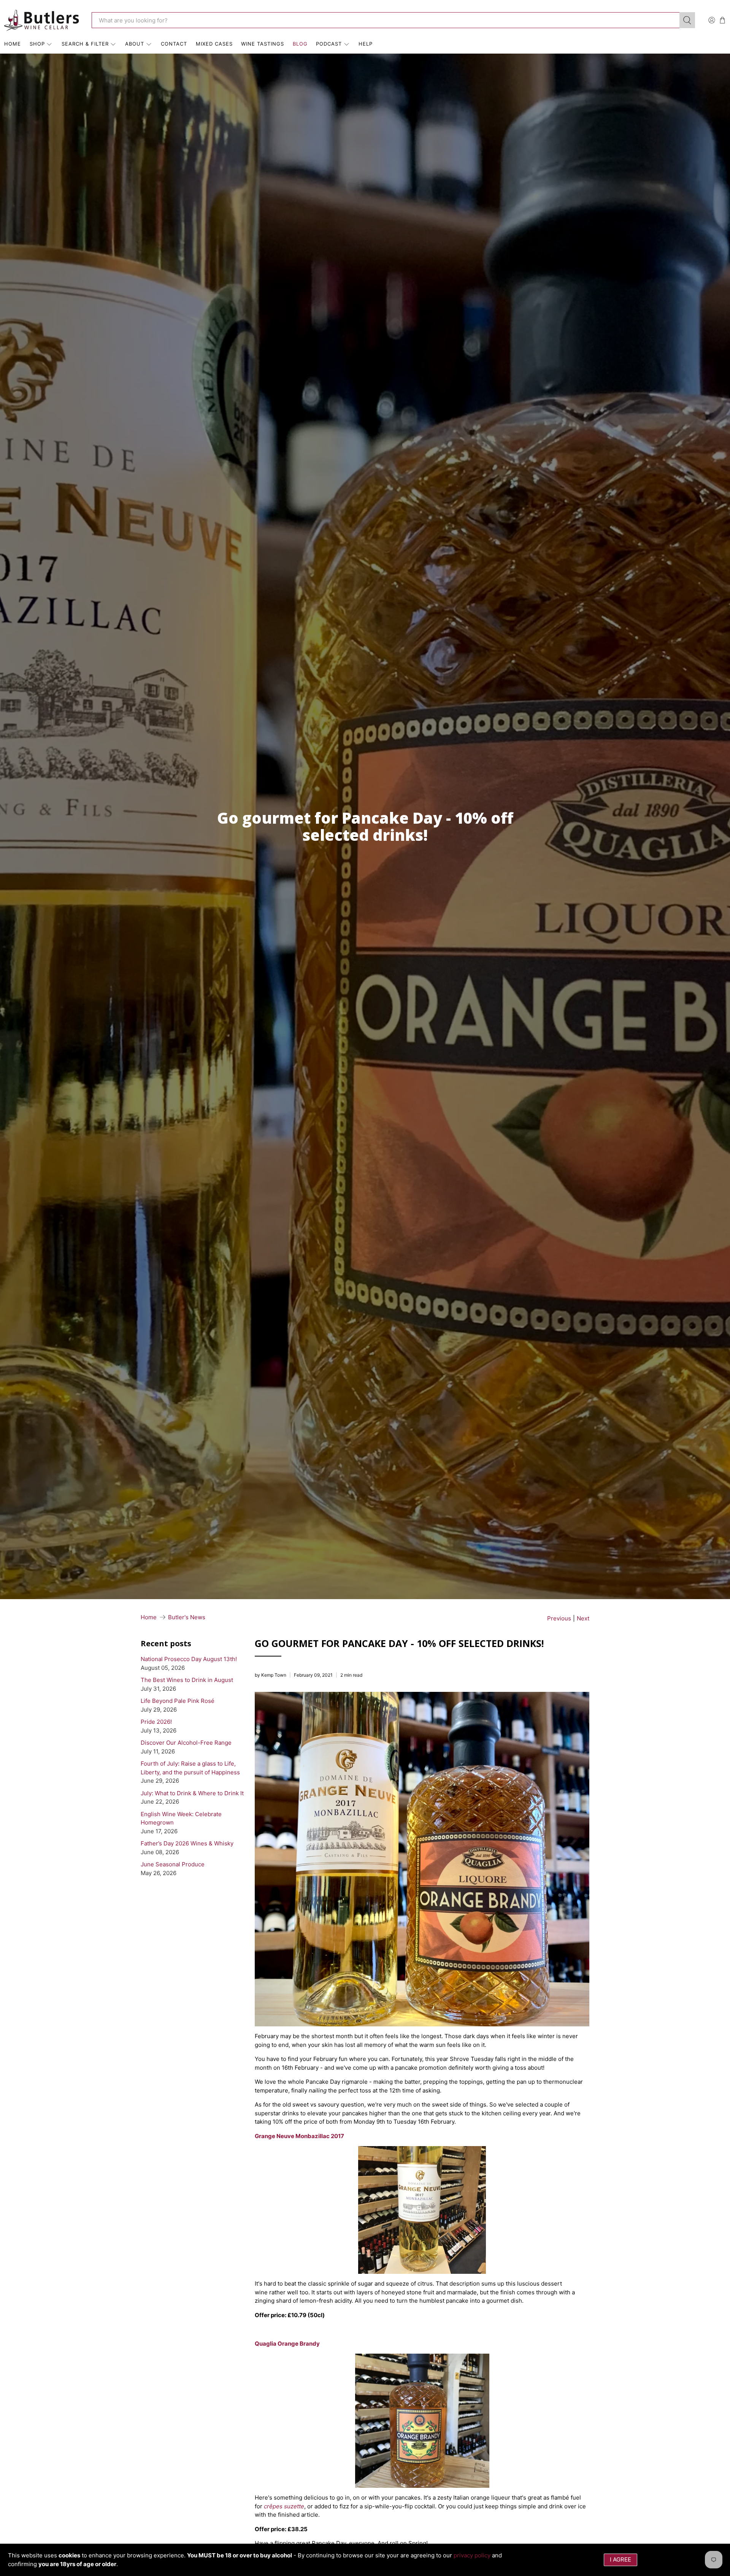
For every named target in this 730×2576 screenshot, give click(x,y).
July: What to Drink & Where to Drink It (192, 1793)
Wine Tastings (263, 44)
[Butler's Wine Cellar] (42, 20)
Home (13, 44)
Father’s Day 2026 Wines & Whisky (187, 1843)
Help (366, 44)
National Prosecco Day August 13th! (189, 1659)
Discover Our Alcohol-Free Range (186, 1743)
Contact (174, 44)
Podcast (329, 44)
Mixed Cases (214, 44)
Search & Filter (85, 44)
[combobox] (386, 20)
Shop (37, 44)
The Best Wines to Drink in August (187, 1680)
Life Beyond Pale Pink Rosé (178, 1701)
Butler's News (187, 1617)
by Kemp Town (271, 1675)
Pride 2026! (156, 1722)
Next (583, 1618)
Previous (559, 1618)
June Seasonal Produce (173, 1864)
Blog (300, 44)
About (135, 44)
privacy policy (472, 2555)
